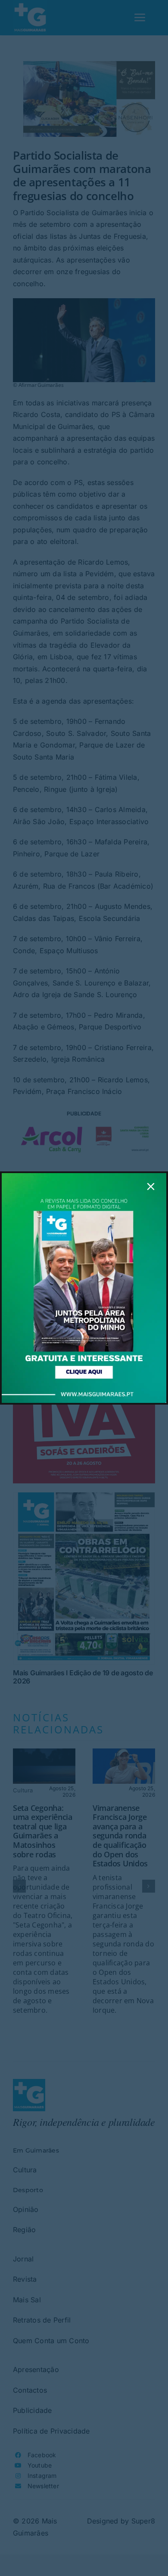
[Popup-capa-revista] (84, 1177)
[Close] (151, 1186)
